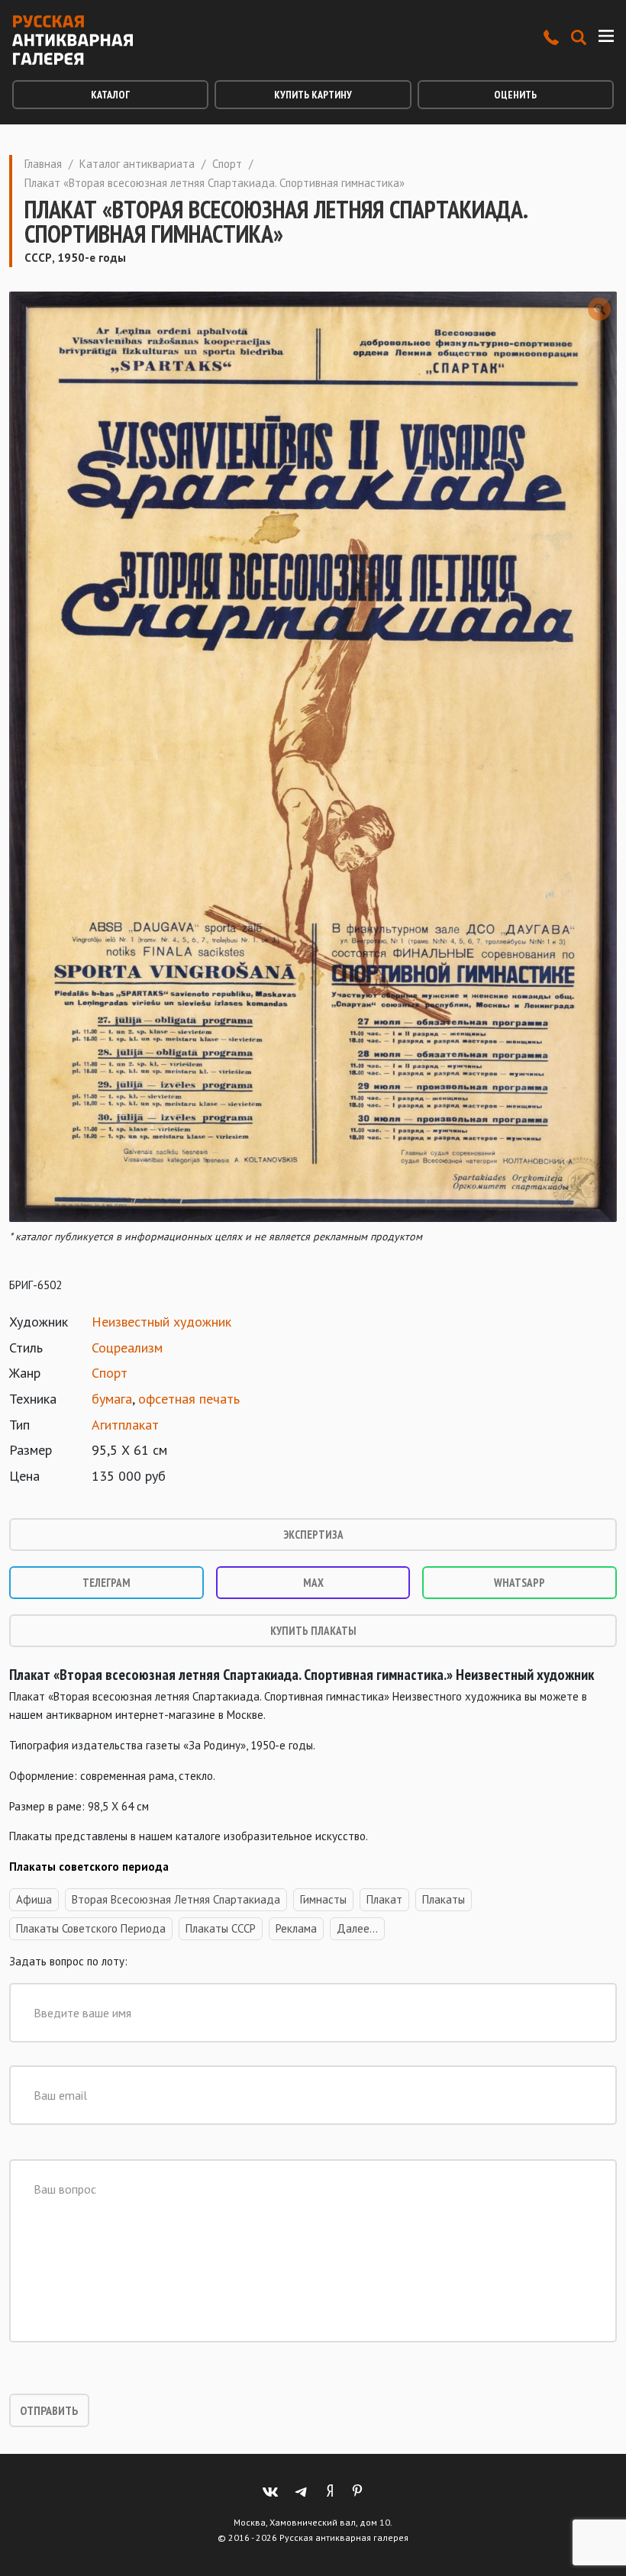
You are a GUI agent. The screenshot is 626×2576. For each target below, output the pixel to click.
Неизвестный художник (161, 1322)
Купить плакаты (313, 1631)
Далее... (357, 1928)
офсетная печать (189, 1399)
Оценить (515, 95)
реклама (296, 1928)
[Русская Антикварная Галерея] (73, 40)
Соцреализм (127, 1348)
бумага (112, 1399)
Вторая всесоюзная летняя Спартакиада (176, 1899)
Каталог (110, 95)
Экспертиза (313, 1535)
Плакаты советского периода (91, 1928)
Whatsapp (520, 1583)
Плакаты (444, 1899)
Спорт (227, 164)
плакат (384, 1899)
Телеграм (106, 1583)
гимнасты (323, 1899)
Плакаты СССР (221, 1928)
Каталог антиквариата (137, 164)
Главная (43, 164)
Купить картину (313, 95)
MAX (313, 1583)
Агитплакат (125, 1425)
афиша (34, 1899)
